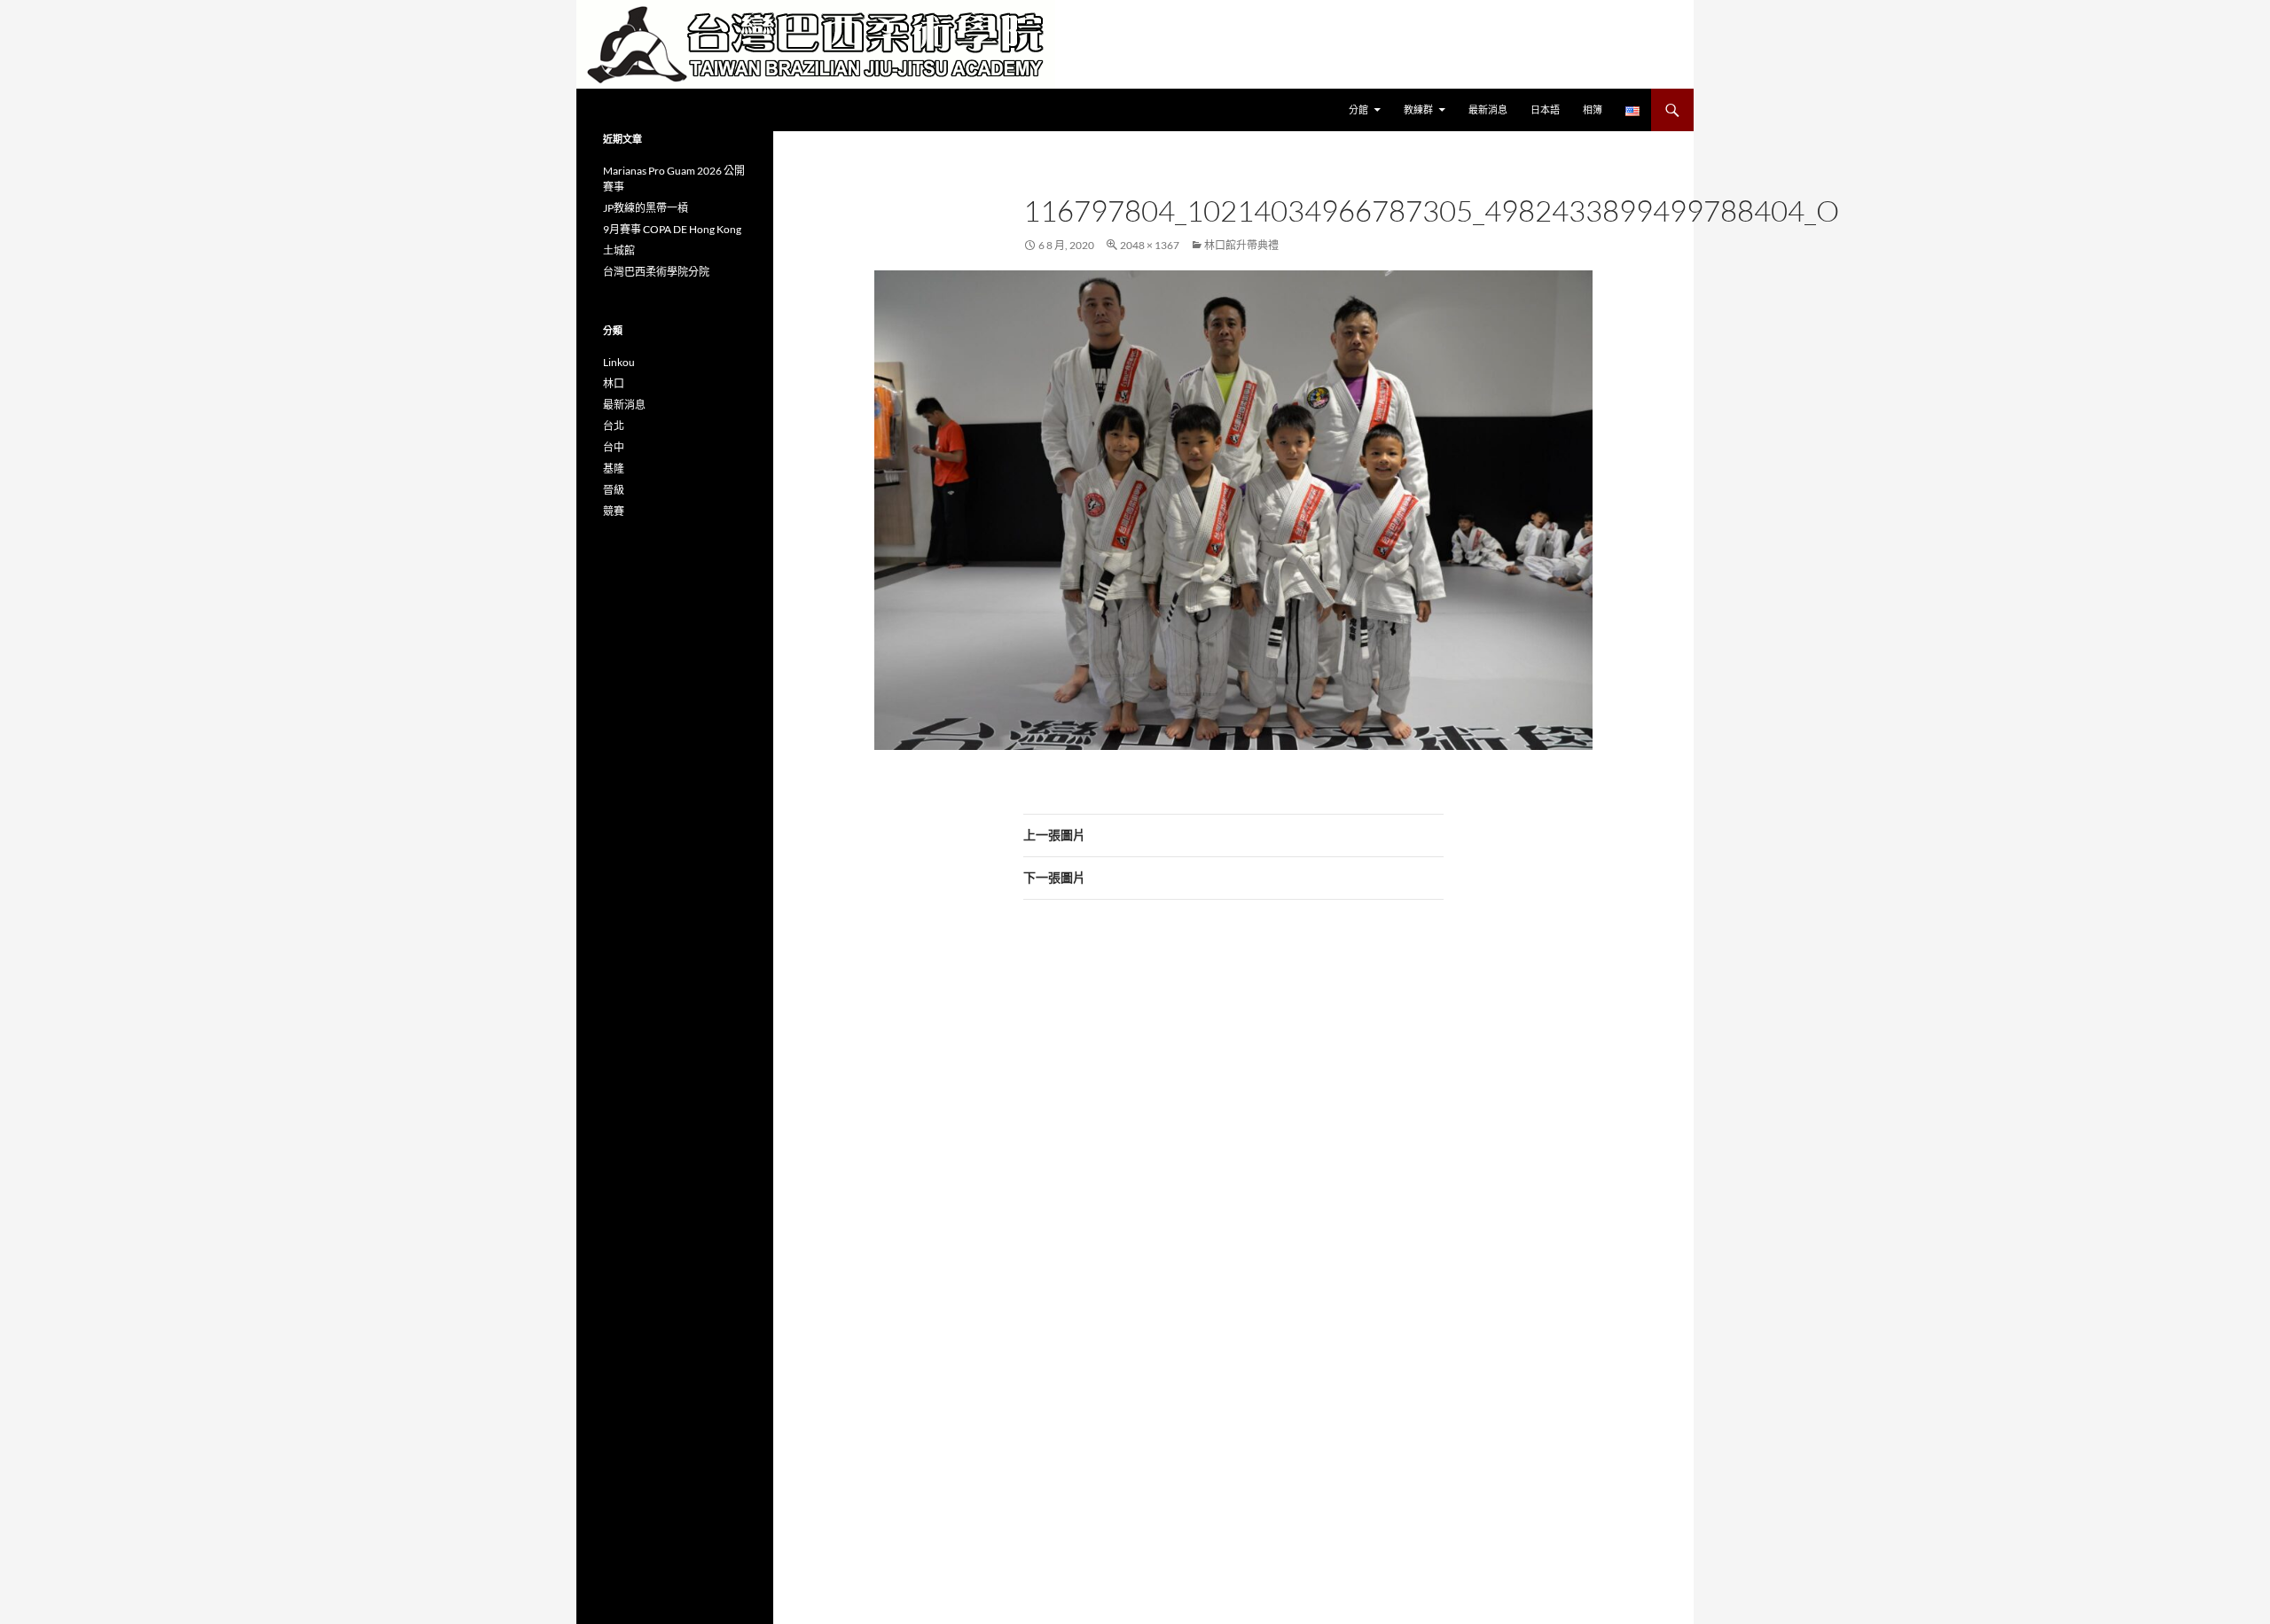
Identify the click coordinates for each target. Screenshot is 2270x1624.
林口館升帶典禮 (1241, 245)
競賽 (614, 511)
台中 (614, 447)
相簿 (1593, 109)
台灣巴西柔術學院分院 (656, 272)
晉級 (614, 490)
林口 (614, 383)
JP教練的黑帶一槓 (646, 208)
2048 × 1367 (1150, 245)
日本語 (1545, 109)
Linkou (619, 362)
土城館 (619, 250)
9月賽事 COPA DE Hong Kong (672, 229)
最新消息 (1488, 109)
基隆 (614, 468)
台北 (614, 426)
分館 (1358, 109)
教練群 (1418, 109)
